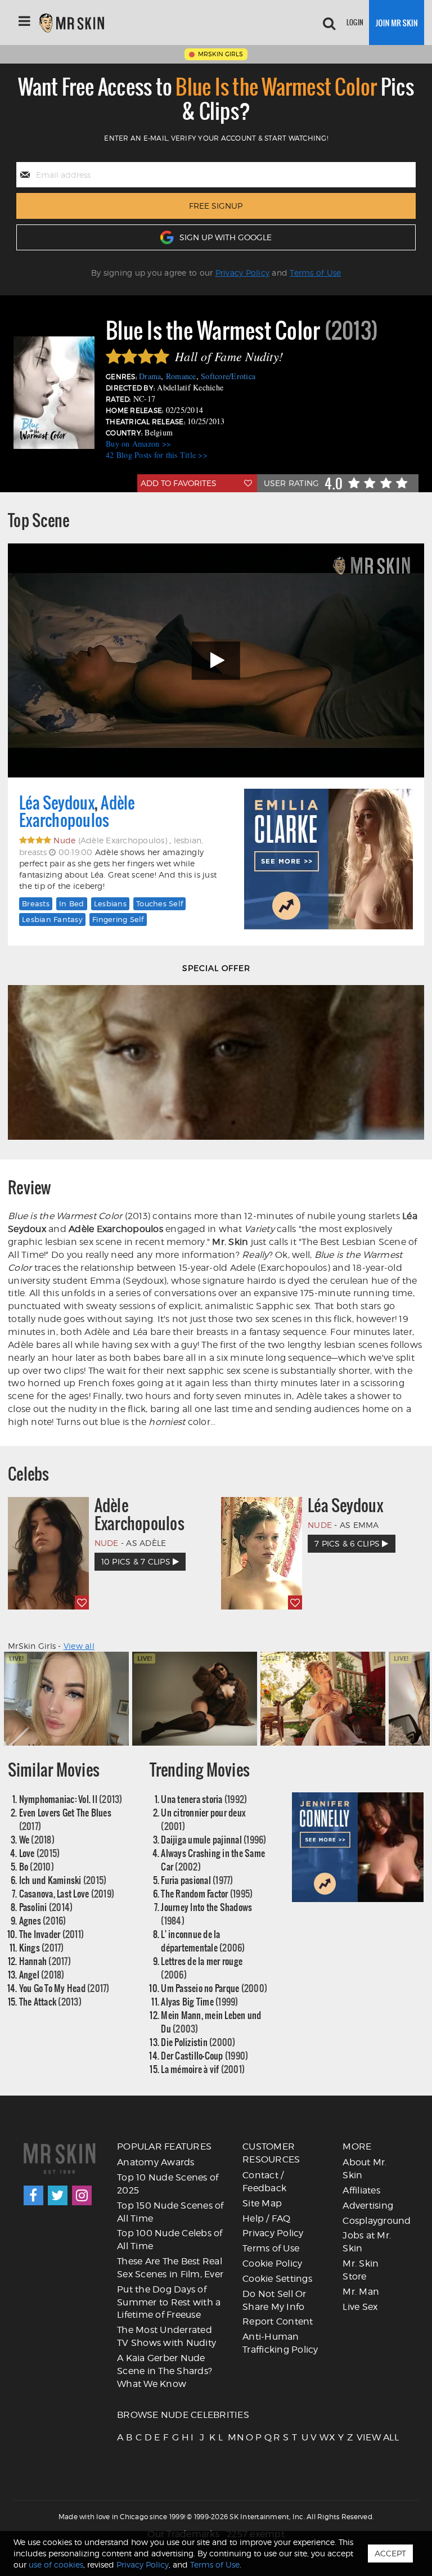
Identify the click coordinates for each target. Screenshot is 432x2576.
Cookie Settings (277, 2279)
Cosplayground (377, 2221)
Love (40, 1853)
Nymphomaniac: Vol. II (71, 1799)
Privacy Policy (243, 273)
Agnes (43, 1920)
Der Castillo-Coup (204, 2055)
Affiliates (361, 2190)
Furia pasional (197, 1880)
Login (355, 22)
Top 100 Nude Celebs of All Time (170, 2240)
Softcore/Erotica (228, 376)
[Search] (329, 23)
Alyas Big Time (199, 2001)
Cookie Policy (272, 2263)
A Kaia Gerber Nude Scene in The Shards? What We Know (165, 2371)
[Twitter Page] (58, 2195)
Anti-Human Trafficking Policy (280, 2343)
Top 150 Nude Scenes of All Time (170, 2212)
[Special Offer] (216, 1062)
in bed (72, 903)
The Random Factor (207, 1893)
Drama (150, 376)
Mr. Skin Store (361, 2270)
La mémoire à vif (203, 2069)
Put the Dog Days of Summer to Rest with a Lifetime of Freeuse (169, 2302)
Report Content (278, 2321)
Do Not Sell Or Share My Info (274, 2300)
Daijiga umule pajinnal (213, 1839)
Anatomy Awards (156, 2162)
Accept (390, 2553)
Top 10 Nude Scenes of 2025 (168, 2184)
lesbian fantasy (52, 919)
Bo (37, 1866)
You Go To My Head (64, 1988)
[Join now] (397, 23)
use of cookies (56, 2564)
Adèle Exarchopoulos (77, 812)
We (37, 1839)
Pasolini (46, 1907)
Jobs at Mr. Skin (367, 2242)
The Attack (50, 2001)
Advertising (368, 2206)
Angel (42, 1974)
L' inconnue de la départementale (203, 1941)
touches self (159, 903)
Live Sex (360, 2307)
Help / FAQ (267, 2218)
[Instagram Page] (82, 2195)
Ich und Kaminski (63, 1880)
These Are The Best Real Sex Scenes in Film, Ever (170, 2268)
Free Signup (216, 206)
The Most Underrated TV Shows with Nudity (166, 2336)
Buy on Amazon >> (138, 444)
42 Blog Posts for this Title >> (157, 455)
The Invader (52, 1934)
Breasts (36, 903)
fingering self (118, 919)
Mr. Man (361, 2292)
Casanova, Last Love (67, 1893)
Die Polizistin (198, 2042)
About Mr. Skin (364, 2169)
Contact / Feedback (264, 2182)
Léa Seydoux (57, 803)
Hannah (45, 1961)
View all (79, 1646)
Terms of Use (315, 273)
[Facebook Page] (33, 2195)
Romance (181, 376)
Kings (42, 1947)
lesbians (110, 903)
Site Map (262, 2203)
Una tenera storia (204, 1799)
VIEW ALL (360, 2437)
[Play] (216, 661)
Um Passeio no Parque (214, 1988)
